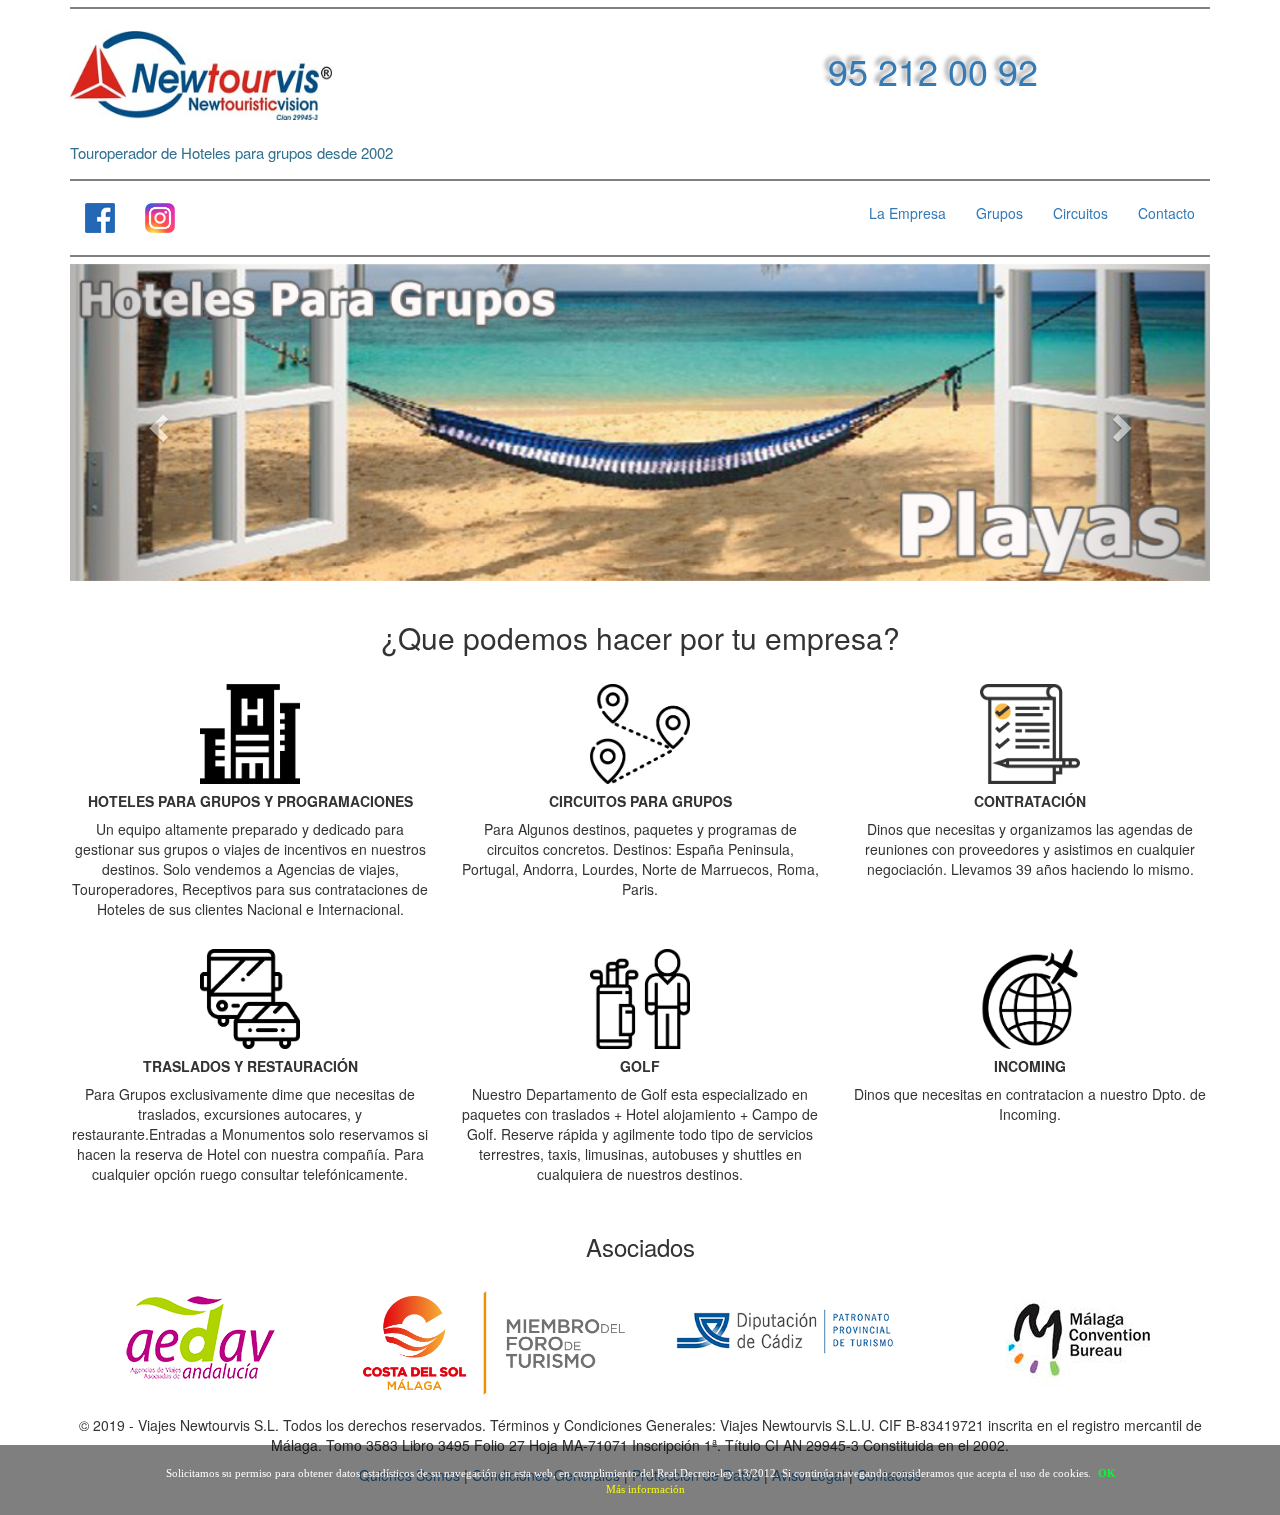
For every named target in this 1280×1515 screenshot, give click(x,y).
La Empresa (907, 213)
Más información (645, 1489)
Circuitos (1080, 213)
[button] (155, 422)
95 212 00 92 (933, 70)
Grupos (999, 213)
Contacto (1166, 213)
